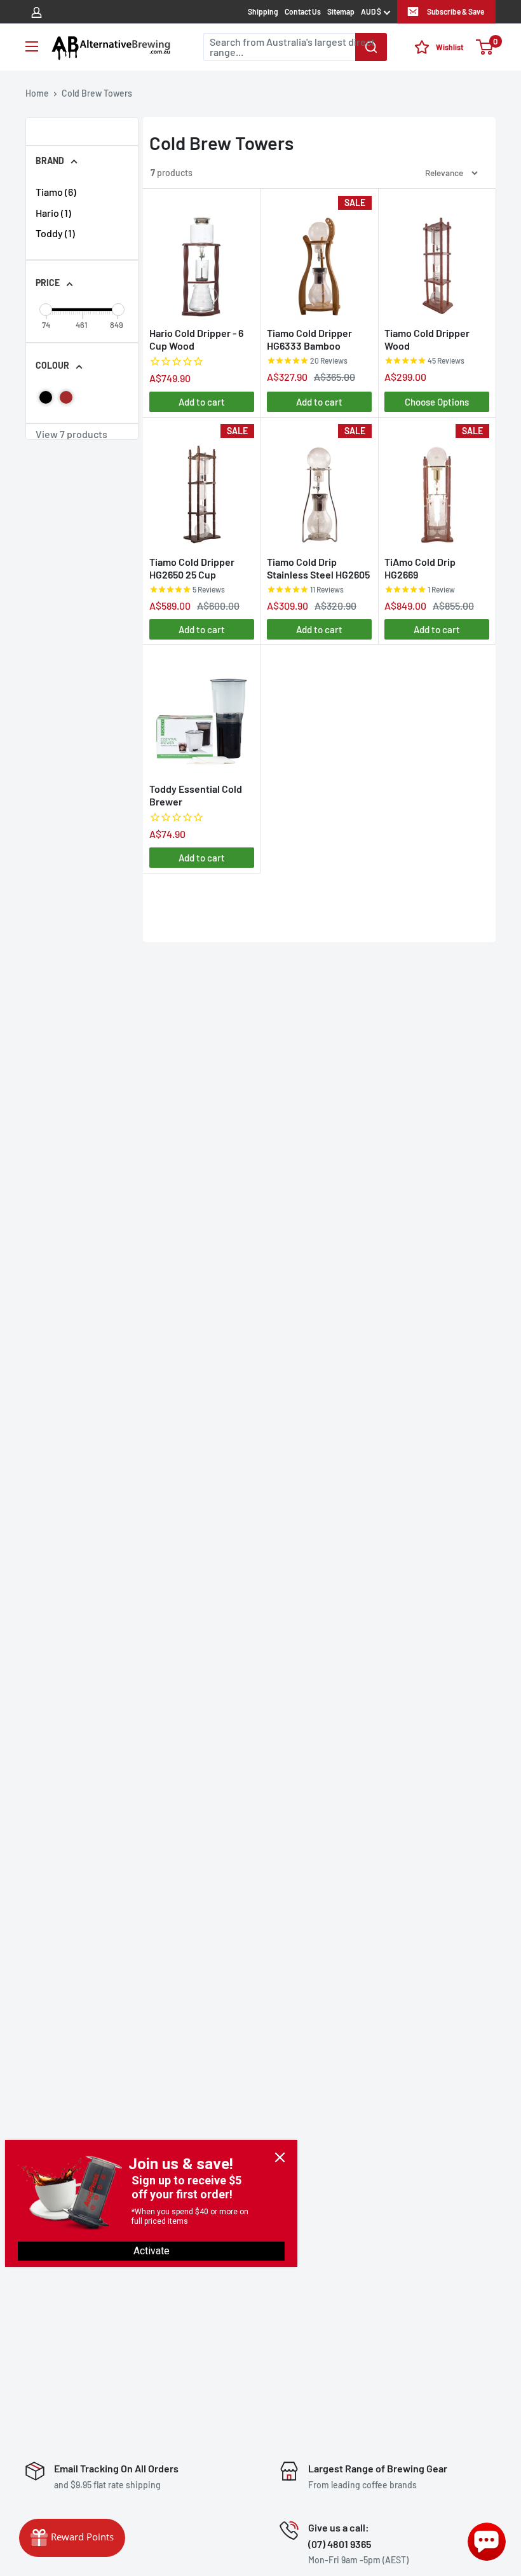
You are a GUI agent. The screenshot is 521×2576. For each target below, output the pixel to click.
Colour (52, 365)
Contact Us (303, 11)
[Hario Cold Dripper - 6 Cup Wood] (202, 257)
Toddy (55, 233)
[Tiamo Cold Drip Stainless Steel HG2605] (319, 485)
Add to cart (202, 402)
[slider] (46, 310)
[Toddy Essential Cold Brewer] (202, 712)
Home (37, 93)
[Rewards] (72, 2538)
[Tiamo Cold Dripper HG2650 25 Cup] (202, 485)
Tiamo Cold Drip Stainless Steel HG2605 (318, 568)
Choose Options (437, 402)
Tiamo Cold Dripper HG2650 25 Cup (192, 568)
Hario (53, 213)
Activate (152, 2251)
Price (48, 283)
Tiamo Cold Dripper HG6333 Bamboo (309, 339)
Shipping (263, 11)
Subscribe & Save (456, 11)
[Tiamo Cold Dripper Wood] (437, 257)
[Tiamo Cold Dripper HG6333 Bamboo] (319, 257)
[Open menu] (32, 46)
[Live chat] (487, 2542)
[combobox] (295, 47)
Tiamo (56, 192)
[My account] (37, 11)
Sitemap (341, 11)
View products (71, 434)
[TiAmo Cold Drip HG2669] (437, 485)
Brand (50, 161)
